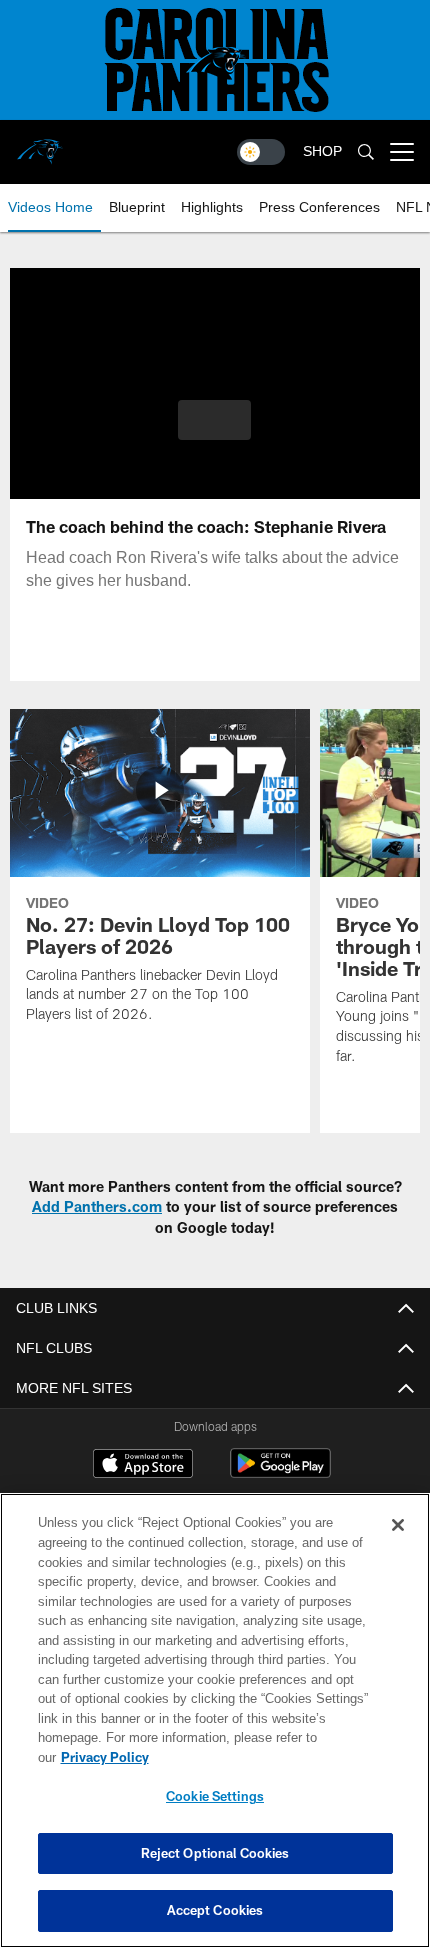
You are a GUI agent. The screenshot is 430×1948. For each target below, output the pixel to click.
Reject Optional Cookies (215, 1853)
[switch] (261, 152)
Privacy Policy (259, 1757)
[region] (215, 1730)
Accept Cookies (215, 1910)
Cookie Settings (215, 1796)
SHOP (322, 151)
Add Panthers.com (97, 1206)
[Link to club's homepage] (40, 144)
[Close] (398, 1545)
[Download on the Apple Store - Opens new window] (143, 1466)
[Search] (366, 152)
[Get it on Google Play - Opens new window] (280, 1473)
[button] (214, 420)
